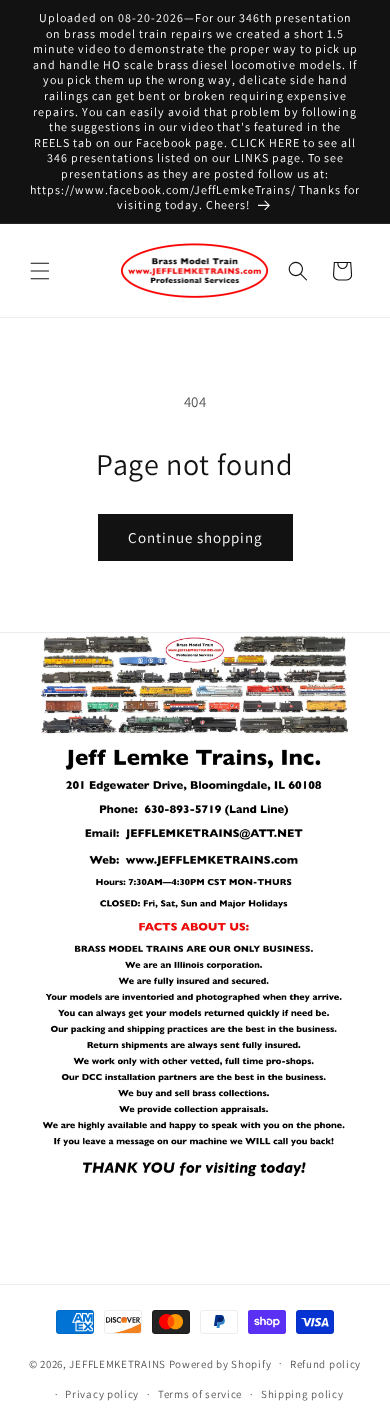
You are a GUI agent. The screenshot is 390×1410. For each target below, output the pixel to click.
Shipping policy (302, 1394)
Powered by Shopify (220, 1363)
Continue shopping (195, 537)
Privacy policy (102, 1394)
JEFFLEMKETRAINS (117, 1363)
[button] (40, 271)
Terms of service (200, 1394)
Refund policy (325, 1364)
